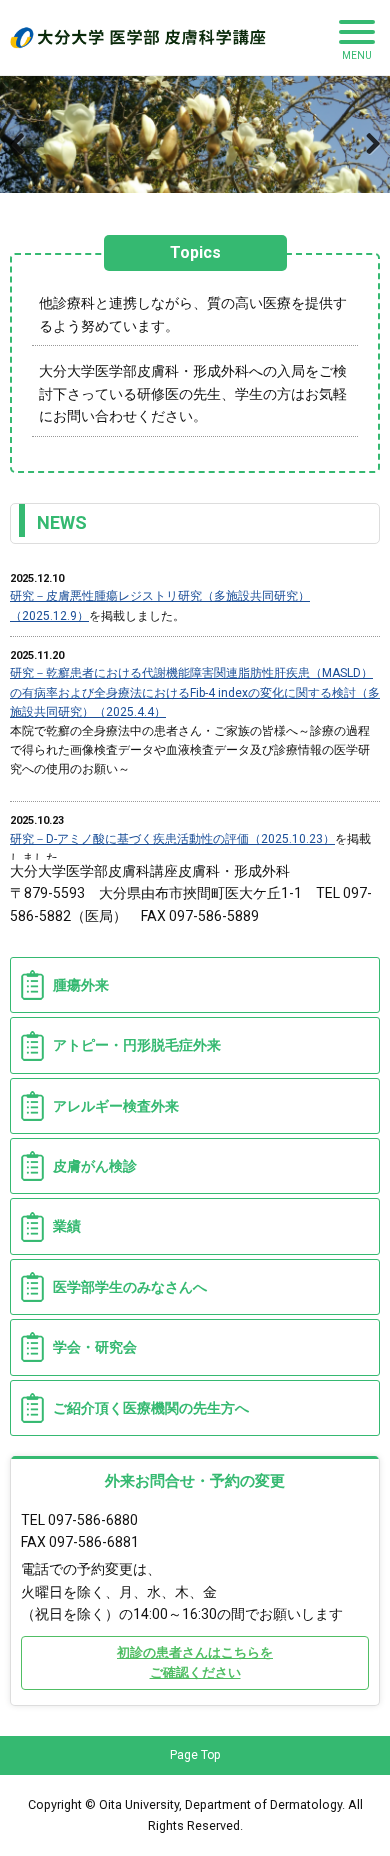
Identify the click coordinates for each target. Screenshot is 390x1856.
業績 (67, 1226)
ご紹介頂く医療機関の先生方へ (151, 1408)
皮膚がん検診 (95, 1166)
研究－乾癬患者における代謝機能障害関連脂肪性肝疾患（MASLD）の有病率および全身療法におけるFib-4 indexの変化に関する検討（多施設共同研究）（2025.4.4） (195, 692)
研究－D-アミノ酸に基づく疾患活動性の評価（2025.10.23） (172, 839)
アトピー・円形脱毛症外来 (137, 1045)
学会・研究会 (95, 1347)
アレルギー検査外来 (116, 1106)
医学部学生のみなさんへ (130, 1287)
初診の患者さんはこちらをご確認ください (195, 1662)
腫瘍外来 (81, 985)
